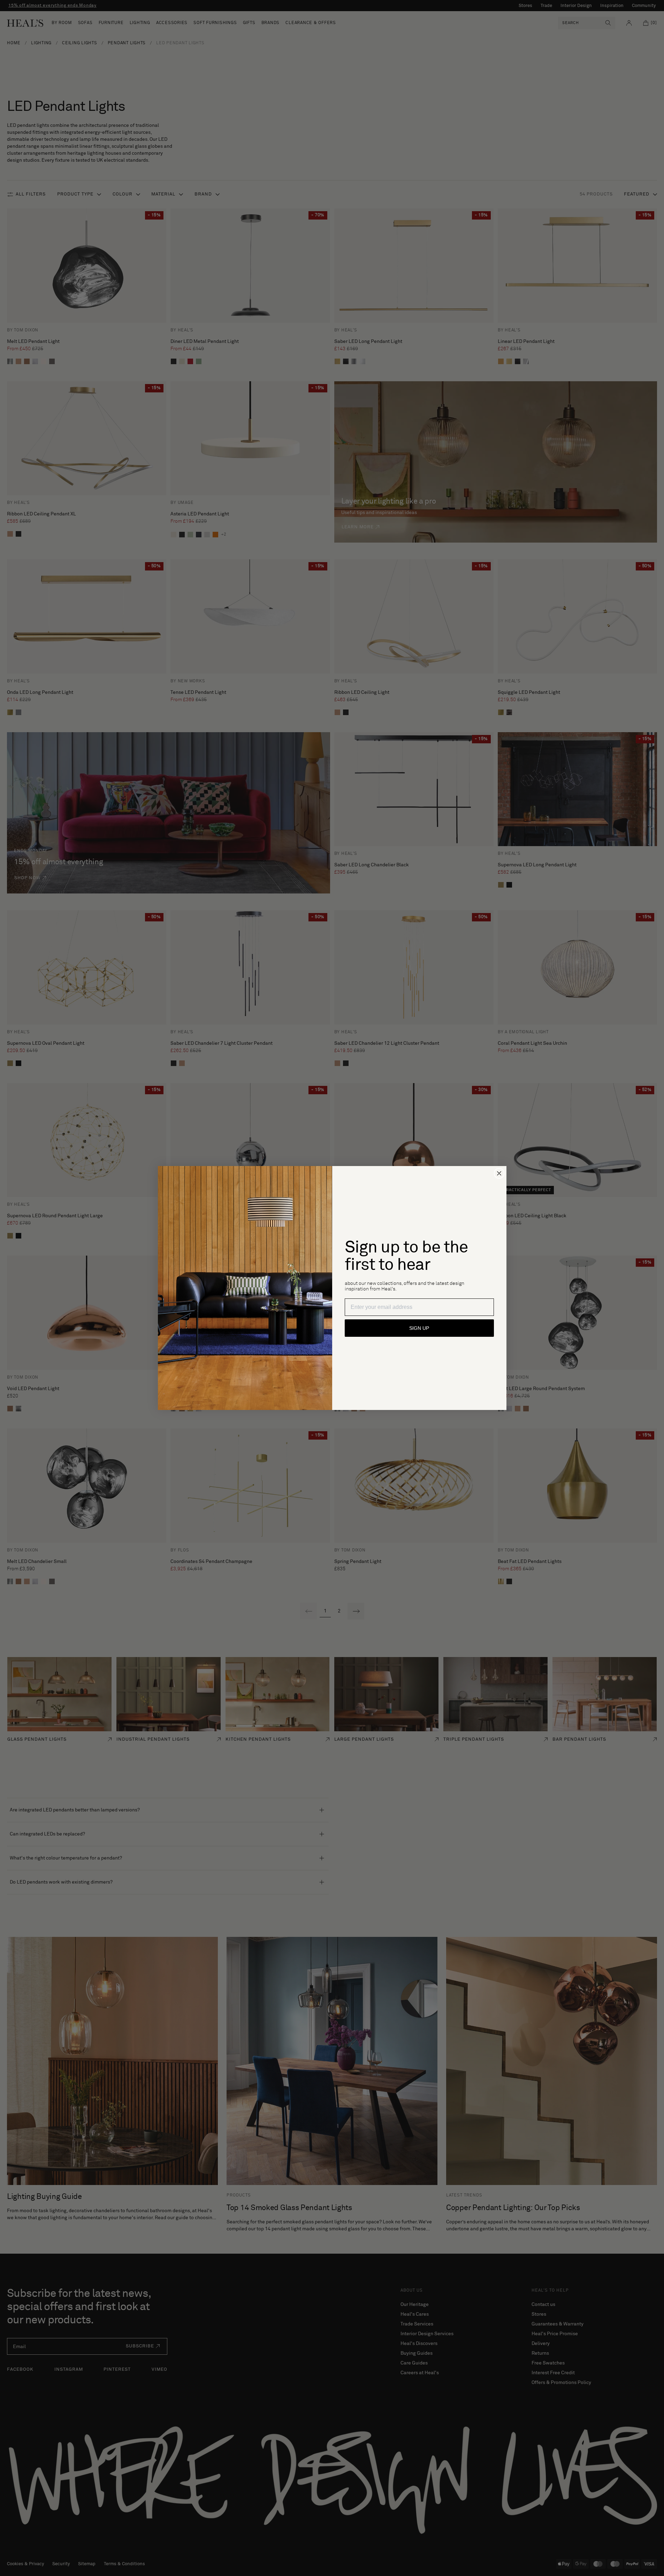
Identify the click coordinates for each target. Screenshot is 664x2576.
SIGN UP (419, 1328)
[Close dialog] (499, 1173)
